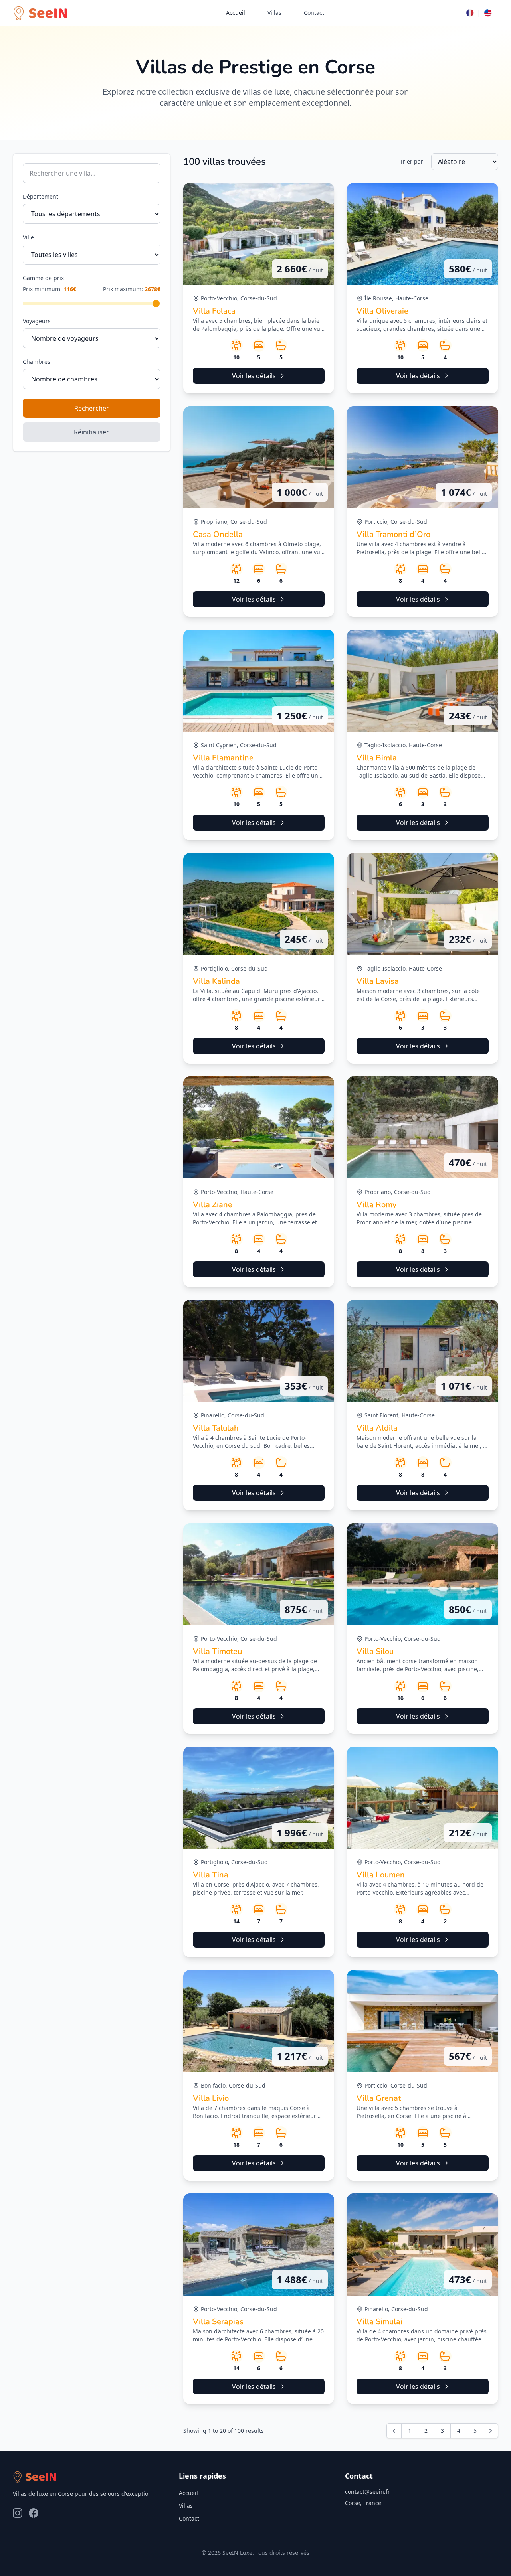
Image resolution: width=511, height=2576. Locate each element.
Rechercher (92, 408)
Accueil (236, 13)
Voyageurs (37, 321)
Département (41, 196)
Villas (274, 13)
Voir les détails (254, 376)
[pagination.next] (491, 2431)
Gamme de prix (43, 278)
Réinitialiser (91, 432)
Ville (28, 237)
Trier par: (412, 161)
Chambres (37, 362)
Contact (314, 13)
